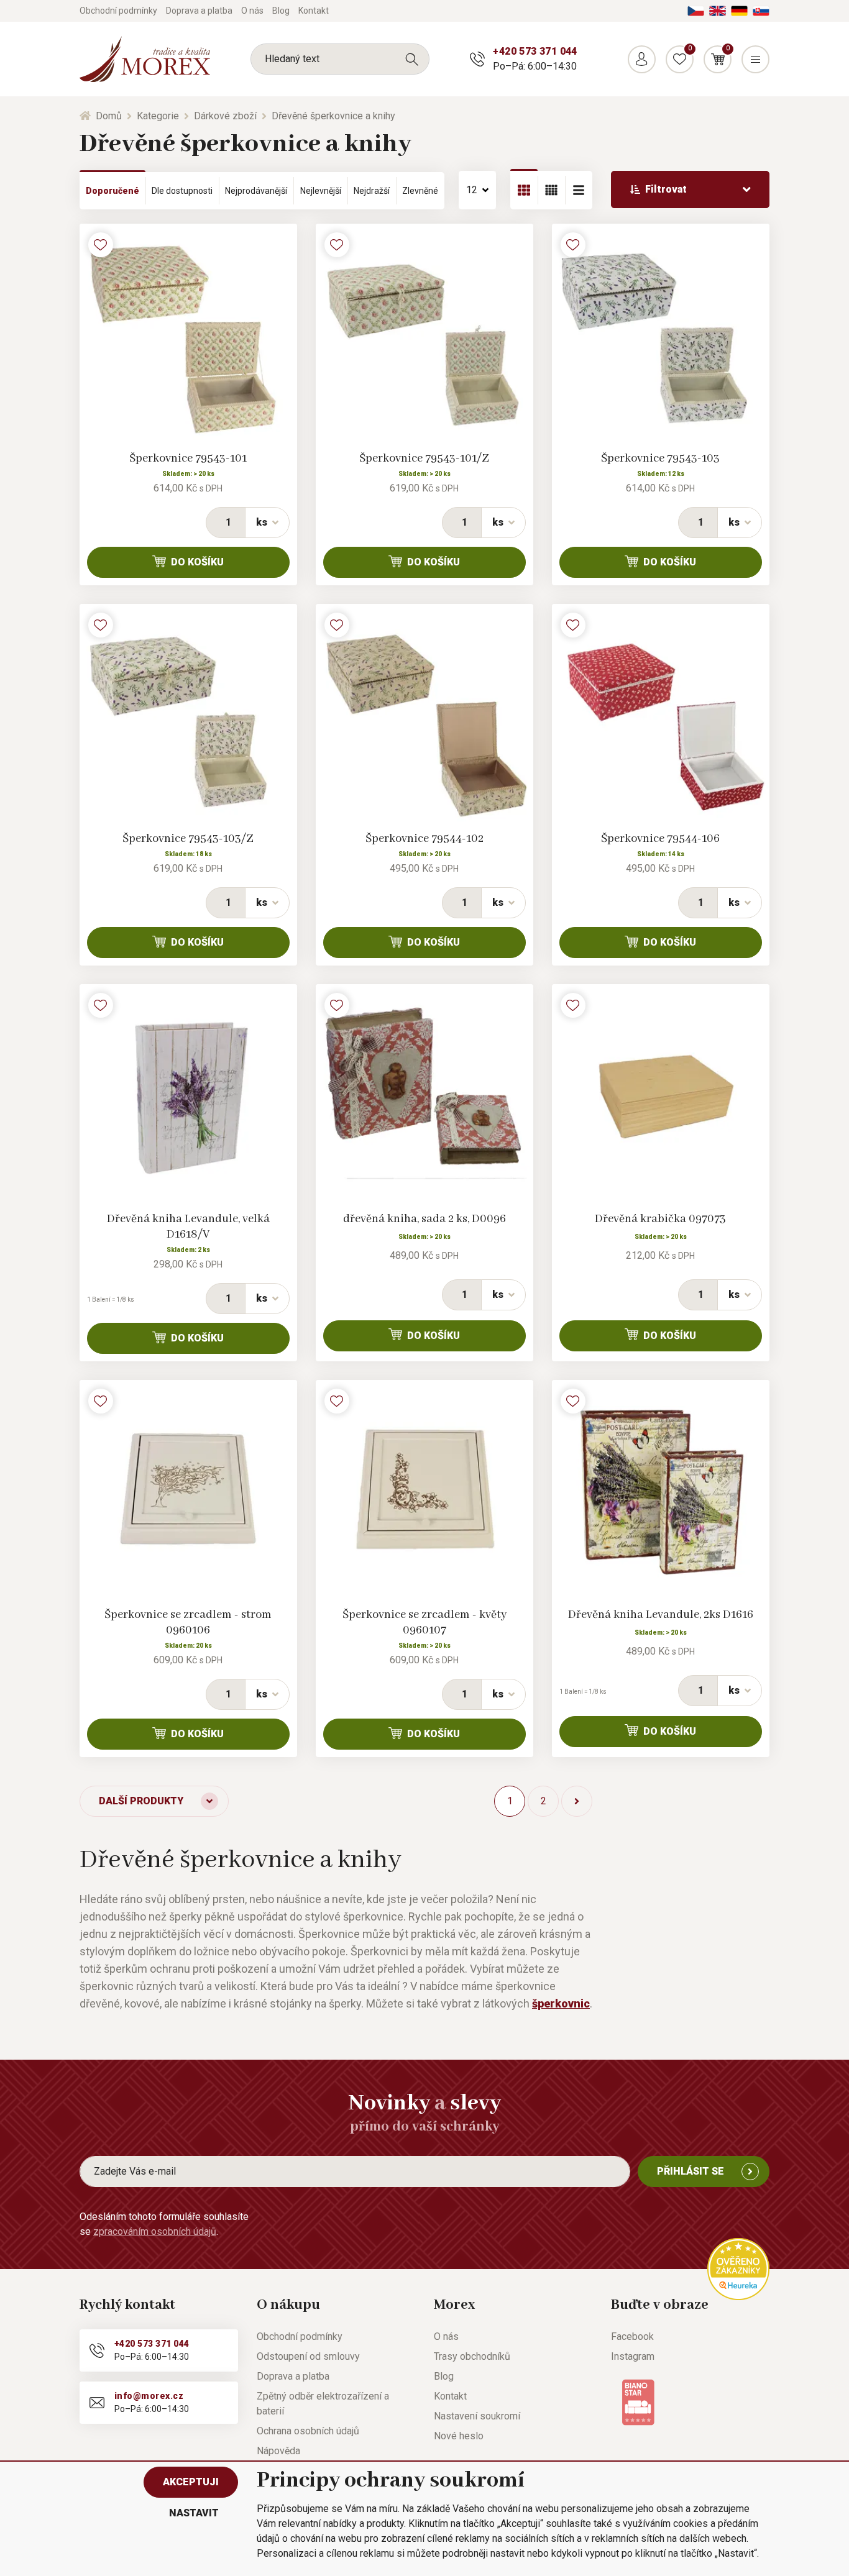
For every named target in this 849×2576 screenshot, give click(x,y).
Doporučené (112, 191)
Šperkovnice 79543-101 (188, 459)
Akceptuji (191, 2482)
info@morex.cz (149, 2396)
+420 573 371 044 (535, 51)
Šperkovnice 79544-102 (424, 839)
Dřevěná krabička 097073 (660, 1219)
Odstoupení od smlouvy (308, 2356)
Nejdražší (372, 191)
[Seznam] (551, 190)
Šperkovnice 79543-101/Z (424, 459)
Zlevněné (420, 191)
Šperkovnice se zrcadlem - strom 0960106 (188, 1623)
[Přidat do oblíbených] (101, 245)
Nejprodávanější (256, 191)
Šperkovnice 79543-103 (660, 459)
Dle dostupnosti (182, 191)
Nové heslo (459, 2436)
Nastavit (194, 2513)
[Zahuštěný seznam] (579, 190)
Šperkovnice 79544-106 (660, 839)
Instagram (633, 2356)
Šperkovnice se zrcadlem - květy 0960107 (424, 1623)
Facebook (632, 2336)
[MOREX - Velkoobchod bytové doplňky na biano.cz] (638, 2401)
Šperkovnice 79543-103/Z (188, 839)
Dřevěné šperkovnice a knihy (333, 116)
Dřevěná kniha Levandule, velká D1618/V (188, 1227)
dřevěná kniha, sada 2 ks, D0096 (424, 1219)
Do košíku (197, 562)
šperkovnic (561, 2003)
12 (472, 190)
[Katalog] (524, 190)
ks (262, 522)
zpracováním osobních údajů (155, 2231)
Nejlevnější (321, 191)
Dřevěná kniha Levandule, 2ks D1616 (661, 1615)
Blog (281, 11)
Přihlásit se (691, 2171)
